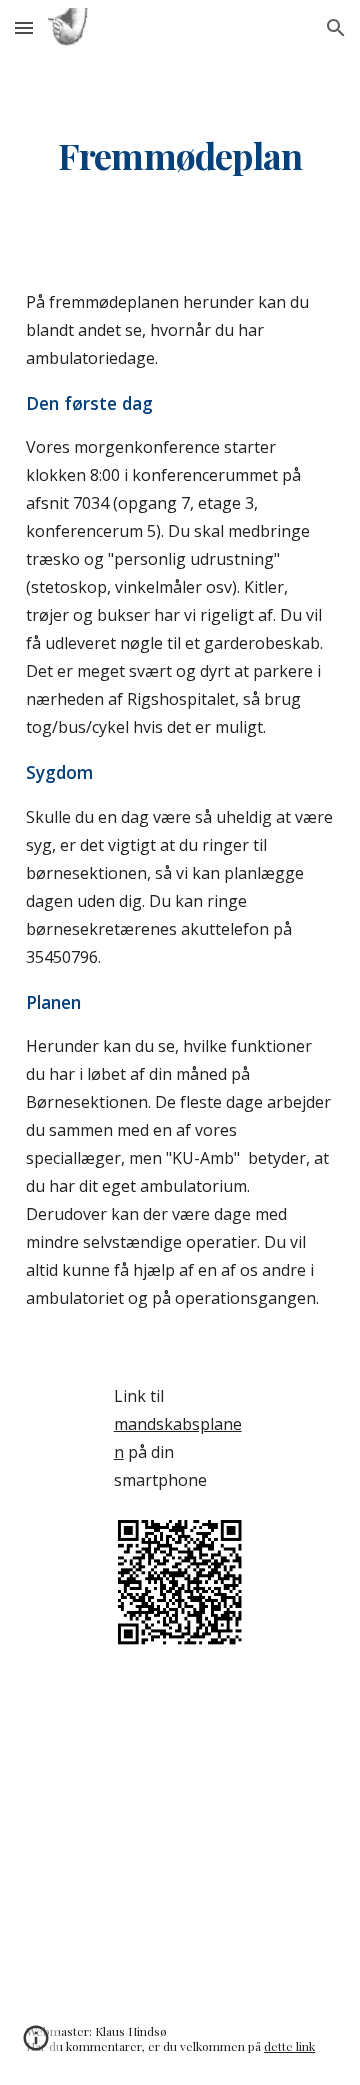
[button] (24, 27)
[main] (180, 156)
